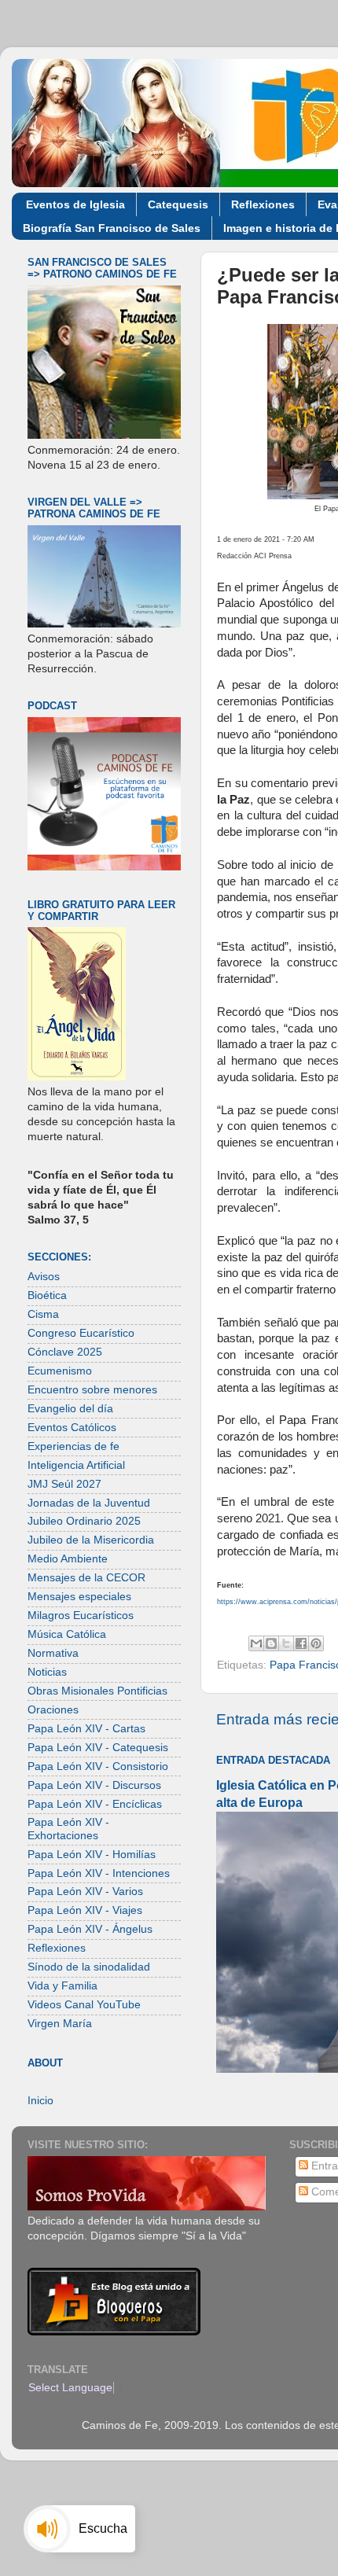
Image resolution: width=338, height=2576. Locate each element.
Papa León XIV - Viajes (85, 1910)
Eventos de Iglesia (75, 204)
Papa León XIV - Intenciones (99, 1873)
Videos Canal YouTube (84, 2005)
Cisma (43, 1314)
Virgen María (60, 2024)
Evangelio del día (70, 1409)
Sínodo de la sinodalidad (89, 1967)
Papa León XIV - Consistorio (98, 1766)
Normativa (53, 1653)
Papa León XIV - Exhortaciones (68, 1829)
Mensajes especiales (79, 1597)
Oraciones (53, 1710)
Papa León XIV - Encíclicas (95, 1804)
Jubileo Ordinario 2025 (84, 1521)
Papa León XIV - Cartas (86, 1729)
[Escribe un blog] (271, 1643)
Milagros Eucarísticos (81, 1616)
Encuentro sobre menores (92, 1390)
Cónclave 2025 (65, 1352)
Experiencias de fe (73, 1446)
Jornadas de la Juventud (89, 1503)
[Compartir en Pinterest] (316, 1643)
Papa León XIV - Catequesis (98, 1748)
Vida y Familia (62, 1986)
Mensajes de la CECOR (86, 1578)
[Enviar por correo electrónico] (256, 1643)
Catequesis (178, 204)
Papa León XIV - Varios (85, 1892)
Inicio (40, 2101)
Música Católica (67, 1634)
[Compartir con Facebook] (301, 1643)
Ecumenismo (60, 1371)
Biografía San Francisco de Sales (112, 228)
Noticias (47, 1672)
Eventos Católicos (72, 1428)
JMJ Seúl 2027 (64, 1484)
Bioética (47, 1295)
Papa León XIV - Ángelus (90, 1929)
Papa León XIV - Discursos (94, 1785)
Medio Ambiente (68, 1559)
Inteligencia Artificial (76, 1465)
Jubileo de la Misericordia (91, 1540)
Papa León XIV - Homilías (92, 1855)
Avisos (44, 1277)
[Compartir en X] (286, 1643)
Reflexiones (263, 204)
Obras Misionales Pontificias (97, 1691)
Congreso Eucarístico (81, 1333)
